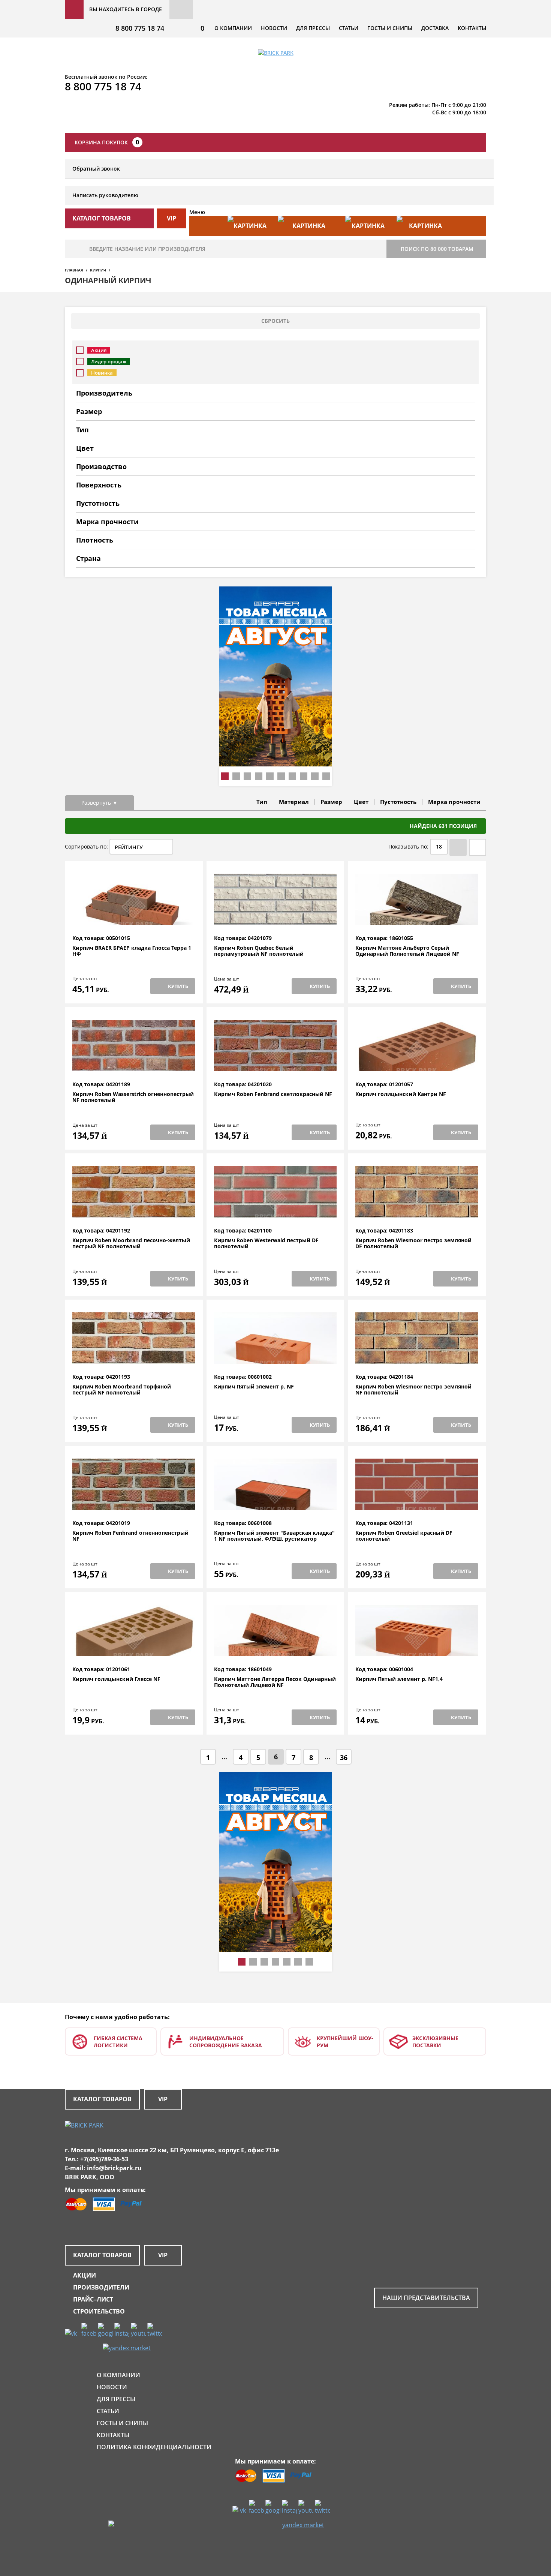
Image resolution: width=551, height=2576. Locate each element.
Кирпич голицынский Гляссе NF (116, 1679)
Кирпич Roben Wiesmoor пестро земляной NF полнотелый (413, 1390)
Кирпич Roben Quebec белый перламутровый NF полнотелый (259, 951)
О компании (233, 28)
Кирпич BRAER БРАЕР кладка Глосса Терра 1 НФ (132, 951)
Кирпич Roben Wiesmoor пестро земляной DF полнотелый (413, 1244)
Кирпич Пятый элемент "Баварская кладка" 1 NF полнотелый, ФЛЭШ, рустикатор (274, 1536)
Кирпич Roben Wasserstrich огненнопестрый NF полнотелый (133, 1097)
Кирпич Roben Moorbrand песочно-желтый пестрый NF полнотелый (131, 1244)
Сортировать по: (86, 846)
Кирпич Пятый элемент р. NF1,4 (399, 1679)
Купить (178, 986)
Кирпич (98, 270)
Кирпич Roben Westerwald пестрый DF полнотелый (266, 1244)
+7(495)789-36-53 (104, 2159)
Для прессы (313, 28)
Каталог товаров (102, 2099)
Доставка (435, 28)
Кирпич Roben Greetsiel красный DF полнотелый (404, 1536)
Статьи (349, 28)
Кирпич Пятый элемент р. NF (254, 1387)
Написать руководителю (105, 195)
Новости (274, 28)
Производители (101, 2287)
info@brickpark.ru (114, 2168)
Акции (85, 2275)
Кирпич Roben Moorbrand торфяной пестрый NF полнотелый (122, 1390)
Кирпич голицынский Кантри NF (401, 1094)
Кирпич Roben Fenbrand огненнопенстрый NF (130, 1536)
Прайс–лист (93, 2299)
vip (171, 218)
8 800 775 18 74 (140, 28)
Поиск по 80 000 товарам (437, 249)
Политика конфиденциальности (154, 2447)
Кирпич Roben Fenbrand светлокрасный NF (273, 1094)
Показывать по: (408, 846)
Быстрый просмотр (134, 917)
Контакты (472, 28)
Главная (74, 270)
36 (344, 1757)
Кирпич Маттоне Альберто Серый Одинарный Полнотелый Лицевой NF (407, 951)
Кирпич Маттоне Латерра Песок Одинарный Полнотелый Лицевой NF (275, 1682)
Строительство (99, 2311)
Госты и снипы (390, 28)
